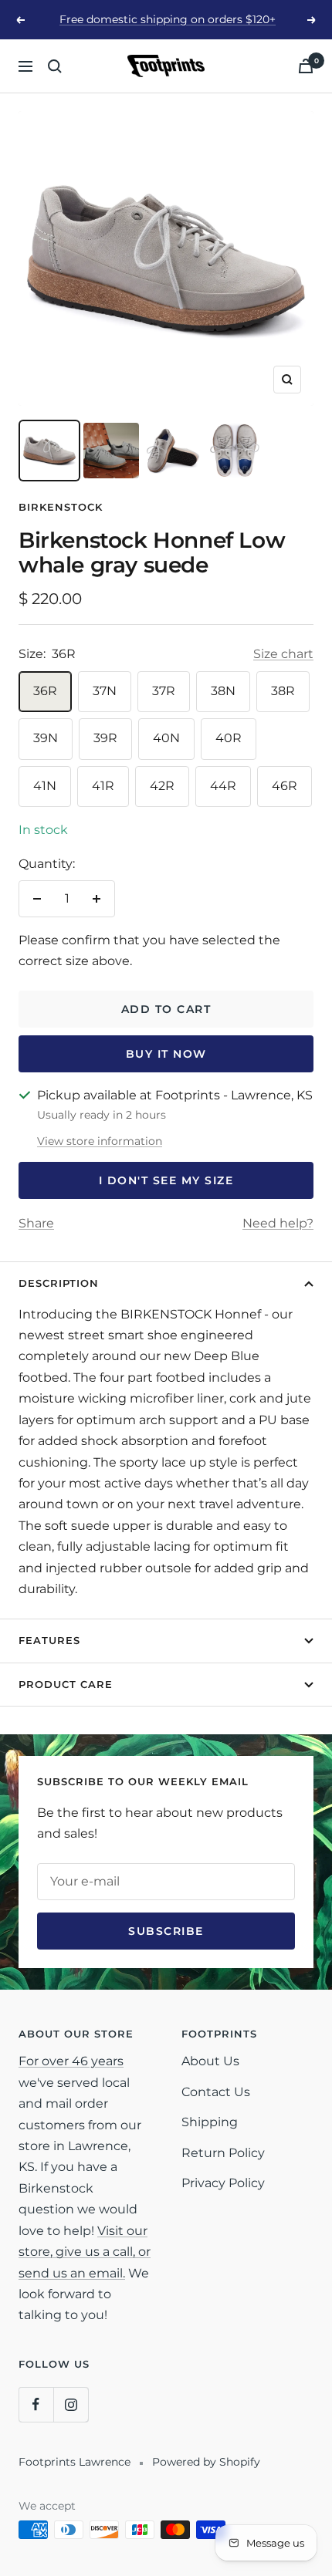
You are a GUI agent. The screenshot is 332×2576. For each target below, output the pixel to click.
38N (223, 691)
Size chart (283, 654)
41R (103, 786)
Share (36, 1223)
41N (45, 786)
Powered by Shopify (206, 2462)
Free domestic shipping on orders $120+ (168, 19)
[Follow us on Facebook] (36, 2404)
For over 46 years (71, 2061)
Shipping (210, 2122)
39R (105, 738)
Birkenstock (61, 507)
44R (223, 786)
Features (49, 1640)
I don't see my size (166, 1180)
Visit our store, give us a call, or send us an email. (85, 2252)
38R (283, 691)
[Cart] (306, 66)
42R (162, 786)
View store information (100, 1141)
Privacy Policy (223, 2183)
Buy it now (166, 1054)
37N (105, 691)
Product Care (66, 1684)
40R (229, 738)
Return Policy (223, 2153)
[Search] (55, 66)
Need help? (278, 1223)
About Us (210, 2061)
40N (166, 738)
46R (285, 786)
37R (164, 691)
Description (59, 1283)
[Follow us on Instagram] (71, 2404)
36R (45, 691)
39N (46, 738)
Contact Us (216, 2092)
